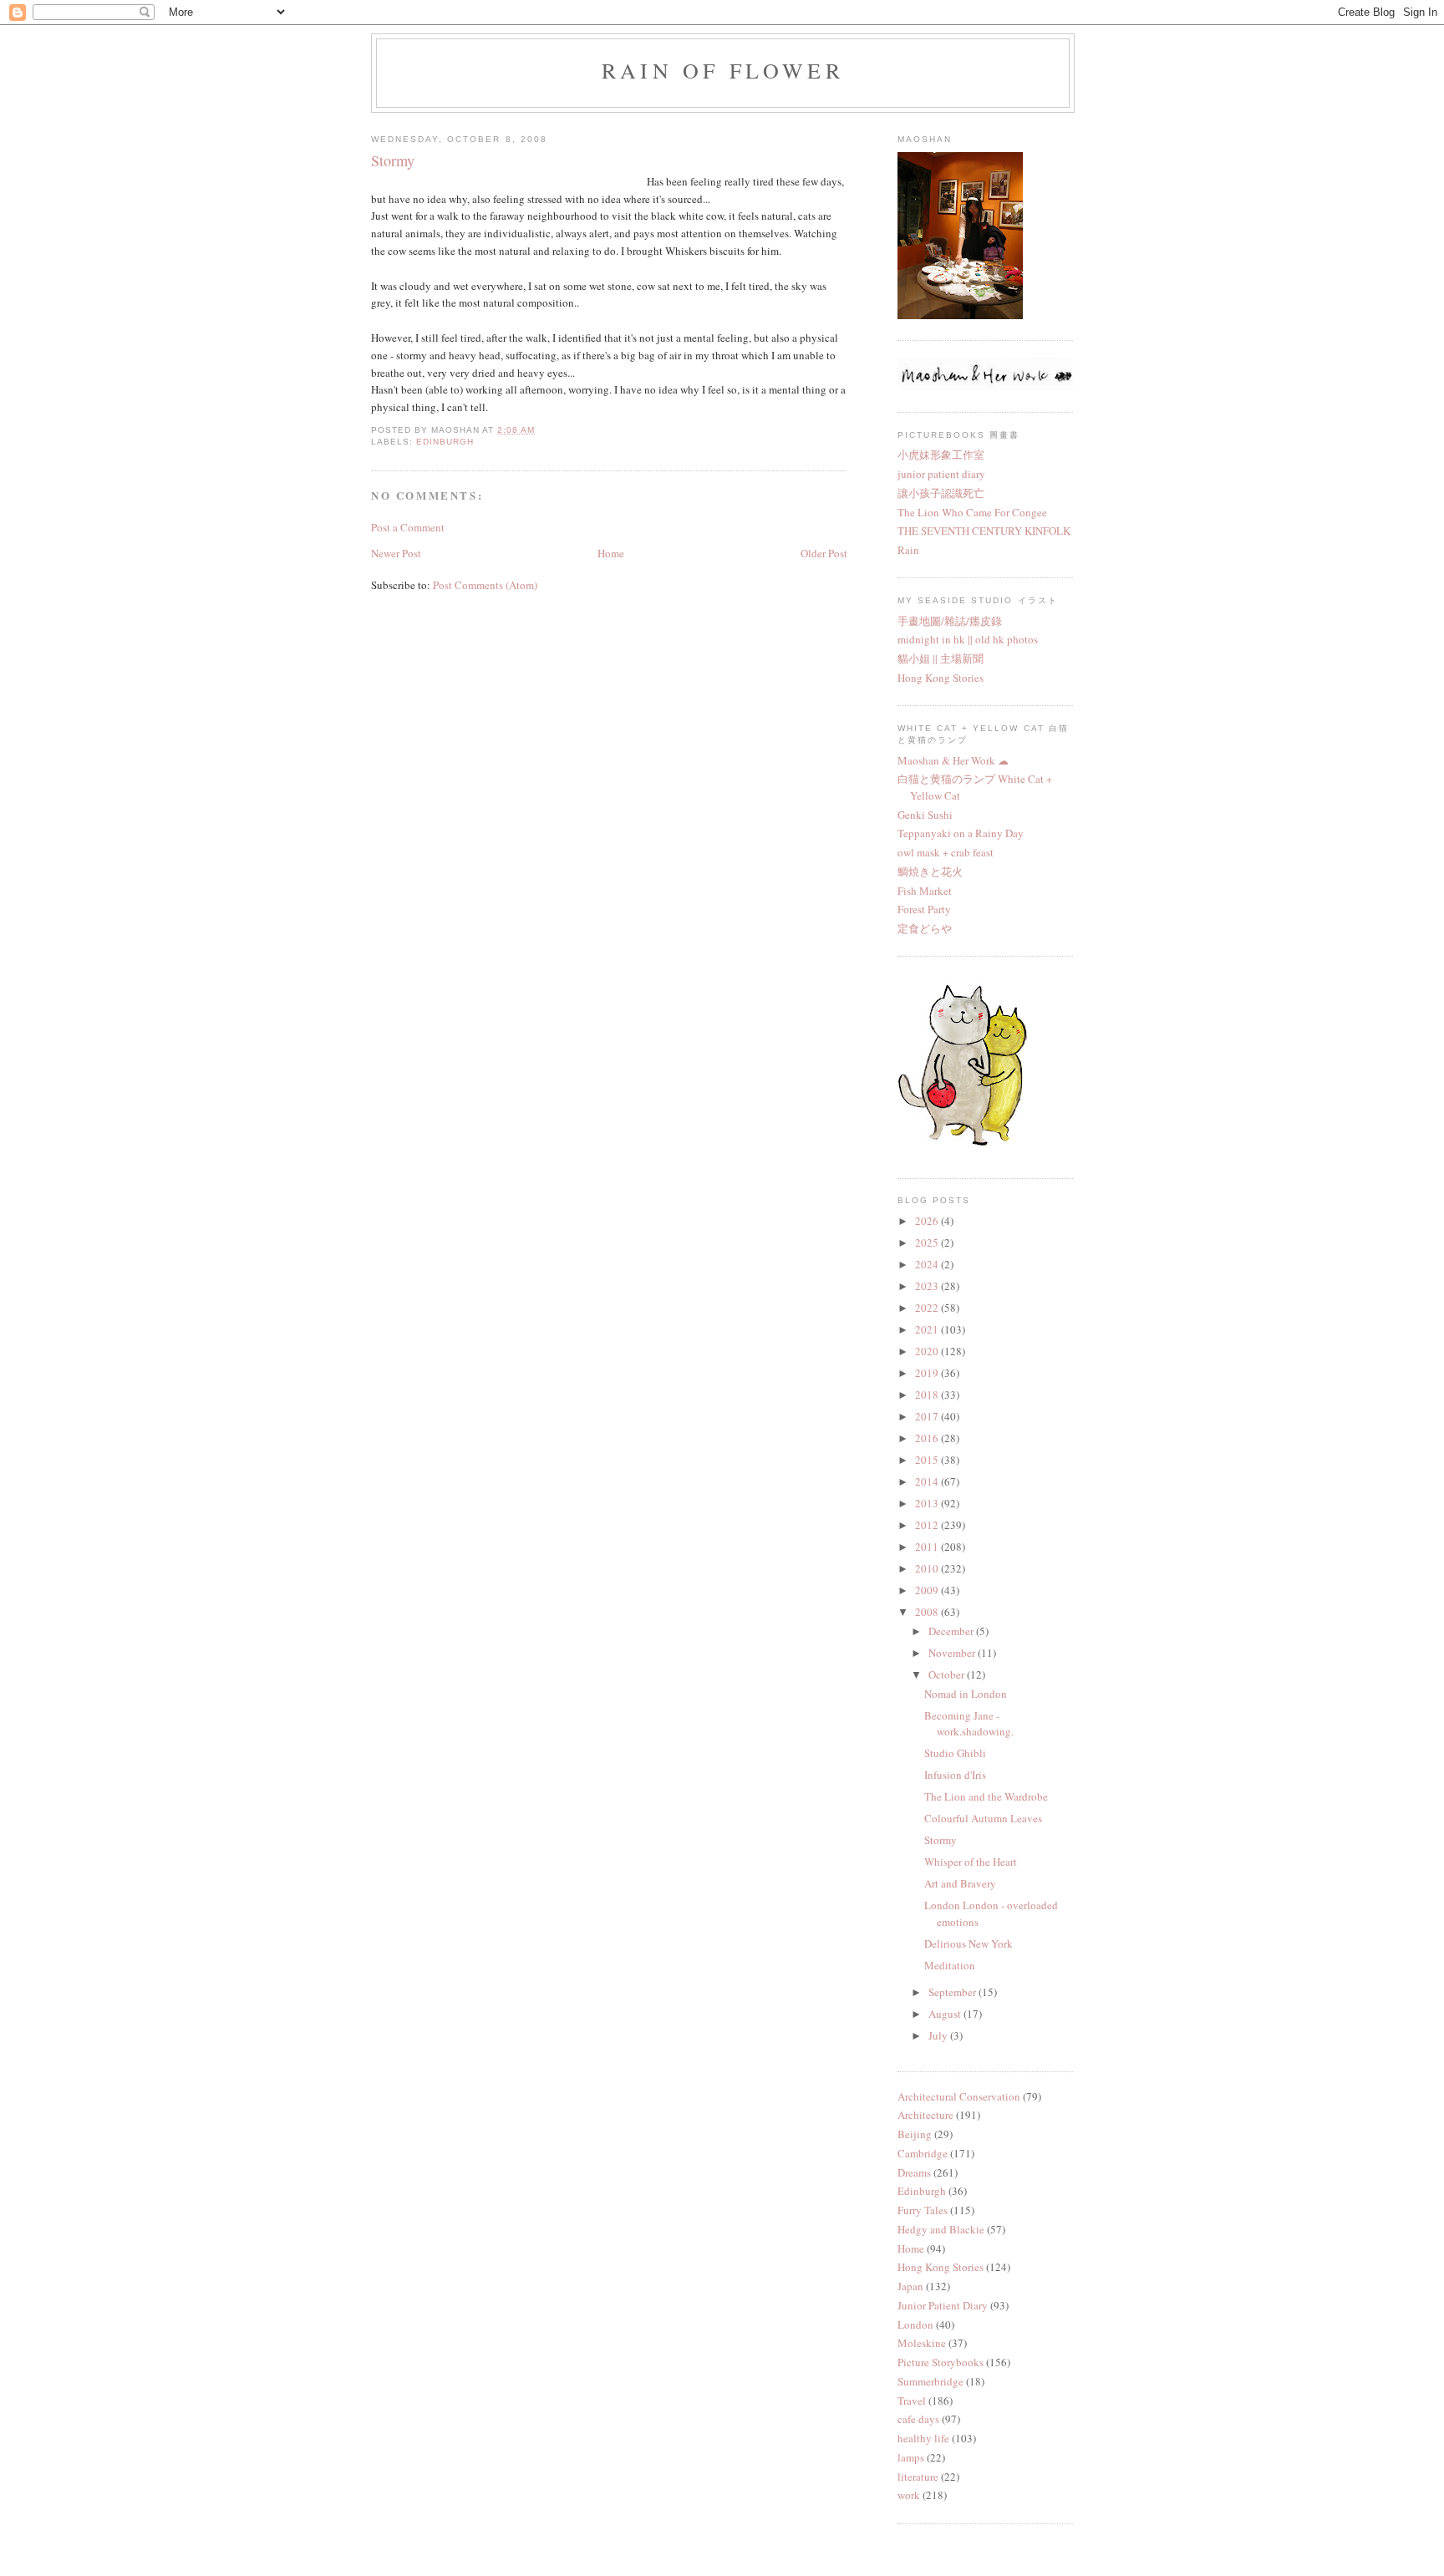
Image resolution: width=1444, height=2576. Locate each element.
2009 (928, 1590)
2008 (928, 1612)
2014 (928, 1481)
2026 (928, 1221)
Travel (912, 2401)
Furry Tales (923, 2210)
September (953, 1992)
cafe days (918, 2419)
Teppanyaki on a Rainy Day (961, 833)
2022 (928, 1308)
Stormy (941, 1840)
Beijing (915, 2134)
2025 (928, 1242)
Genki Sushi (925, 815)
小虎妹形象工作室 (941, 455)
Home (611, 553)
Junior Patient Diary (943, 2305)
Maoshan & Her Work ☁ (953, 760)
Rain (908, 550)
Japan (910, 2286)
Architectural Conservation (959, 2096)
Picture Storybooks (941, 2362)
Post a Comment (408, 527)
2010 (928, 1568)
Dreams (914, 2172)
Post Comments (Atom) (485, 585)
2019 (928, 1373)
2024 (928, 1264)
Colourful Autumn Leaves (983, 1818)
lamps (911, 2457)
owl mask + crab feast (946, 852)
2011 (928, 1547)
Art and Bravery (960, 1883)
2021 (928, 1329)
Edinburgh (445, 442)
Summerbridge (930, 2381)
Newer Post (396, 553)
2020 (928, 1351)
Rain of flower (723, 70)
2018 (928, 1395)
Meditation (950, 1965)
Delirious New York (969, 1943)
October (948, 1674)
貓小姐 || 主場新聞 (941, 658)
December (952, 1631)
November (953, 1653)
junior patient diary (941, 474)
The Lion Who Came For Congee (972, 512)
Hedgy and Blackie (941, 2229)
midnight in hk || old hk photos (968, 639)
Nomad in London (966, 1694)
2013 (928, 1503)
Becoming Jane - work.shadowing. (969, 1724)
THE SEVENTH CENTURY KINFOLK (984, 531)
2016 (928, 1438)
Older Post (824, 553)
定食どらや (925, 928)
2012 (928, 1525)
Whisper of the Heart (971, 1862)
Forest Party (924, 909)
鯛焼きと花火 (930, 871)
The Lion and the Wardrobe (986, 1796)
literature (918, 2477)
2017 (928, 1416)
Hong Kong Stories (941, 678)
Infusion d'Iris (955, 1775)
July (939, 2035)
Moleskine (922, 2343)
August (946, 2014)
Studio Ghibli (955, 1753)
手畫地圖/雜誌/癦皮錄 (950, 621)
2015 (928, 1460)
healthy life (923, 2438)
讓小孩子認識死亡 (941, 493)
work (909, 2495)
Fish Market (925, 891)
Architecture (925, 2115)
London (915, 2324)
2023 (928, 1286)
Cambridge (923, 2153)
